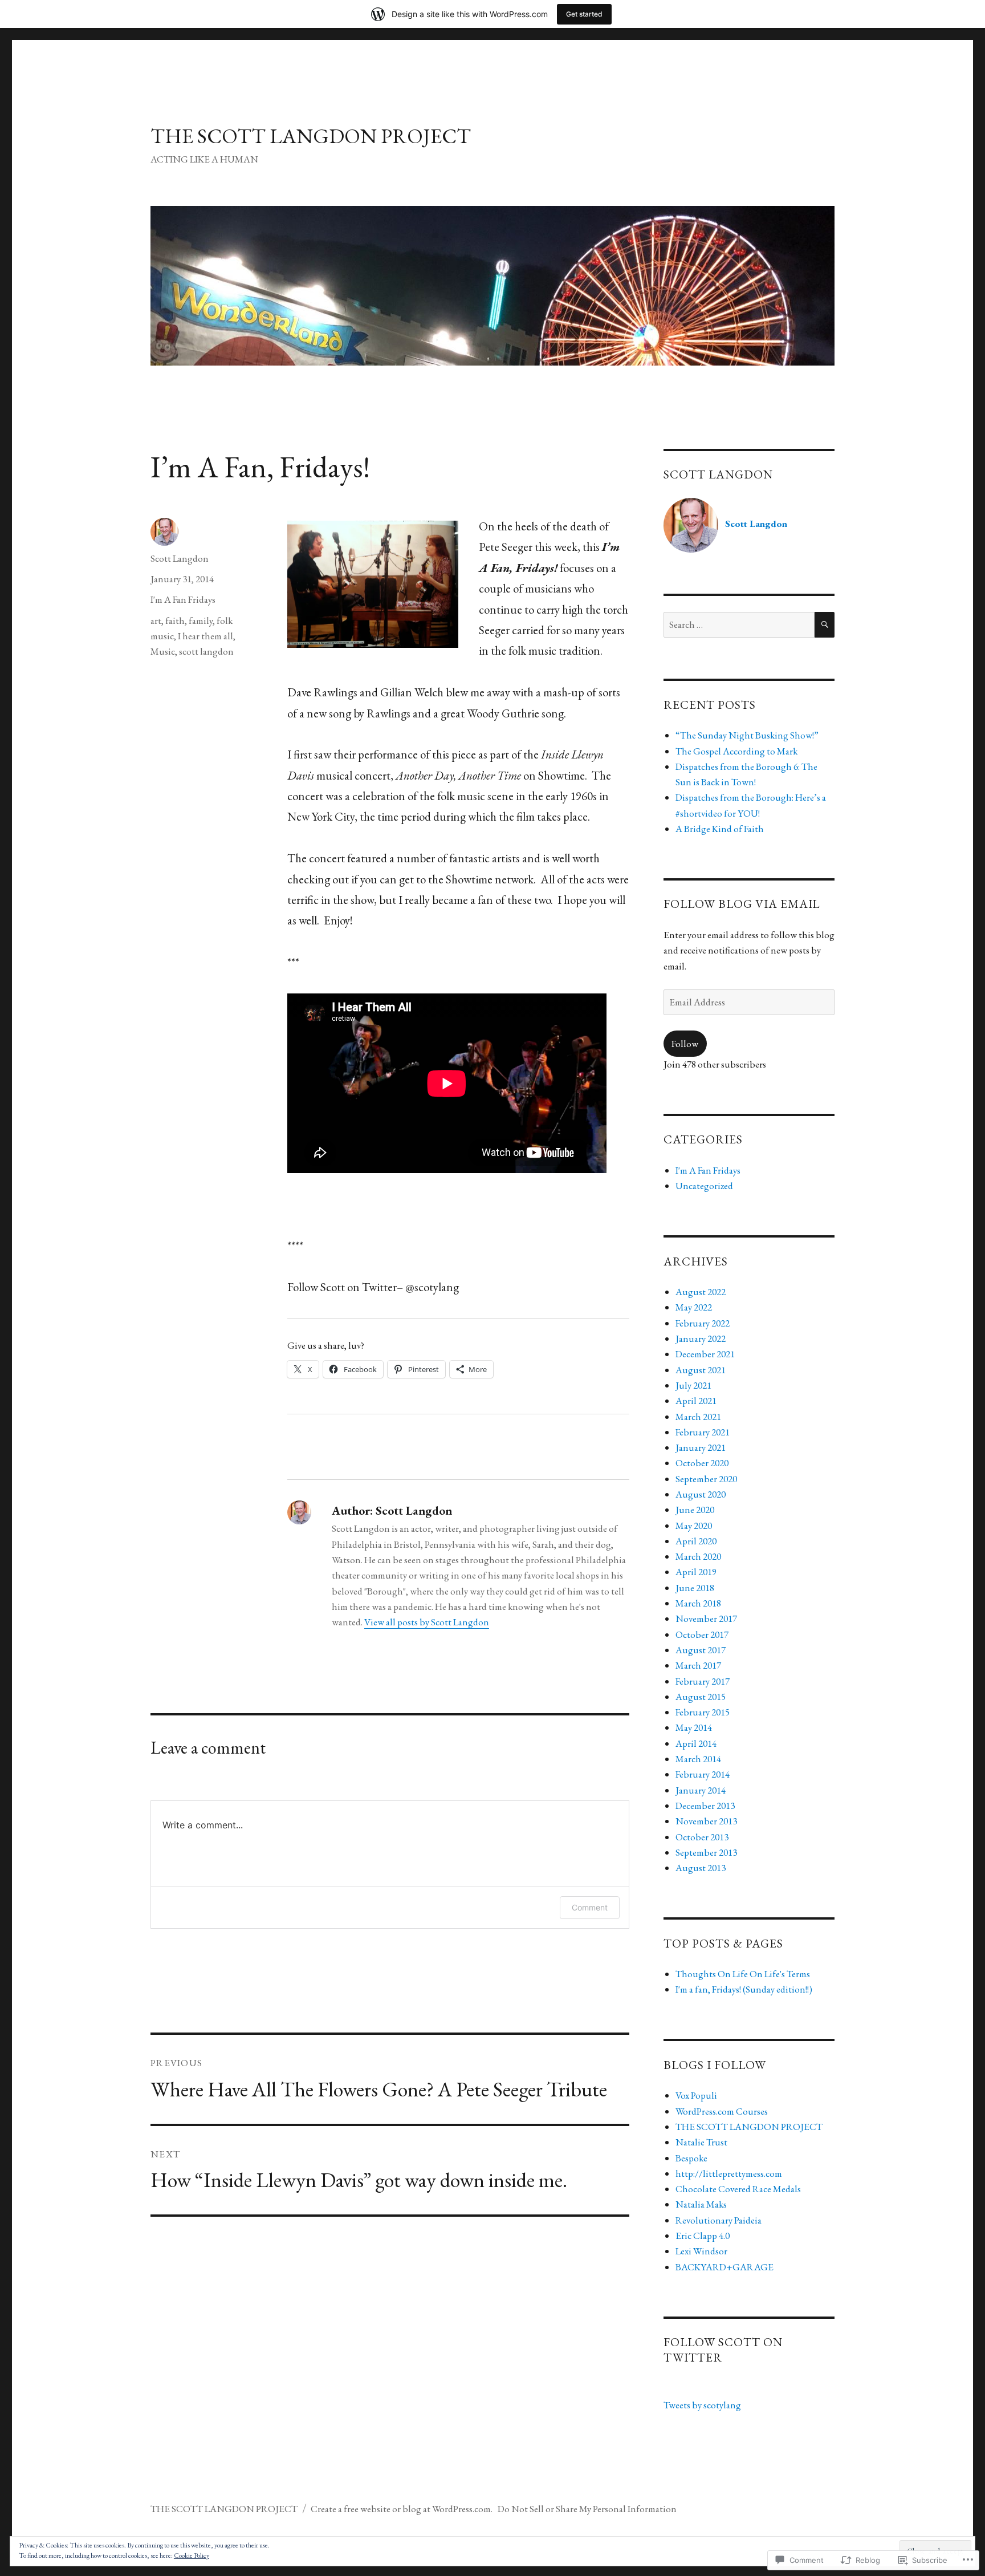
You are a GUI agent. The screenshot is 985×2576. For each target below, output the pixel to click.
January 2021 (701, 1447)
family (201, 620)
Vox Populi (696, 2095)
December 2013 (705, 1806)
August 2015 (701, 1697)
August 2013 (701, 1868)
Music (163, 651)
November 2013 (706, 1821)
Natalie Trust (701, 2142)
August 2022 (701, 1292)
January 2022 (701, 1338)
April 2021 (696, 1401)
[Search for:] (739, 624)
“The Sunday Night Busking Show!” (747, 735)
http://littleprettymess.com (729, 2173)
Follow (685, 1044)
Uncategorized (704, 1186)
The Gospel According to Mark (736, 751)
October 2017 (702, 1634)
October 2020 (702, 1463)
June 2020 (695, 1510)
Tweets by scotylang (702, 2405)
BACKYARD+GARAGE (724, 2267)
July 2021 (693, 1385)
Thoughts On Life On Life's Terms (743, 1974)
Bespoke (691, 2158)
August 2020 (701, 1494)
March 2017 (698, 1665)
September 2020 (706, 1479)
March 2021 (698, 1417)
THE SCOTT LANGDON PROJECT (311, 136)
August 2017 (701, 1650)
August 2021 (701, 1370)
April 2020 (696, 1541)
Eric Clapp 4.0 (703, 2236)
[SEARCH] (825, 625)
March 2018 (698, 1603)
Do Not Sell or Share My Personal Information (587, 2509)
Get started (584, 14)
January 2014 (701, 1790)
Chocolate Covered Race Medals (738, 2189)
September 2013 (706, 1852)
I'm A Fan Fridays (183, 599)
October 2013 (702, 1837)
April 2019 (696, 1572)
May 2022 (694, 1307)
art (156, 620)
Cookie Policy (192, 2555)
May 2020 (694, 1526)
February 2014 (703, 1774)
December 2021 (705, 1354)
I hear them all (205, 636)
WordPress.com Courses (722, 2111)
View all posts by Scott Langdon (427, 1622)
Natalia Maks (701, 2204)
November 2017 (706, 1618)
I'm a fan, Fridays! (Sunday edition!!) (744, 1989)
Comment (590, 1907)
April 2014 (696, 1743)
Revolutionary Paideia (719, 2220)
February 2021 (703, 1432)
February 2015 (703, 1712)
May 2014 (694, 1727)
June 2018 (695, 1588)
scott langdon (206, 651)
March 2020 (698, 1556)
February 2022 (703, 1323)
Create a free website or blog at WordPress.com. (402, 2509)
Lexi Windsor (701, 2251)
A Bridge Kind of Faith (720, 829)
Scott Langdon (180, 558)
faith (175, 620)
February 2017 (703, 1681)
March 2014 (698, 1759)
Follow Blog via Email (742, 904)
